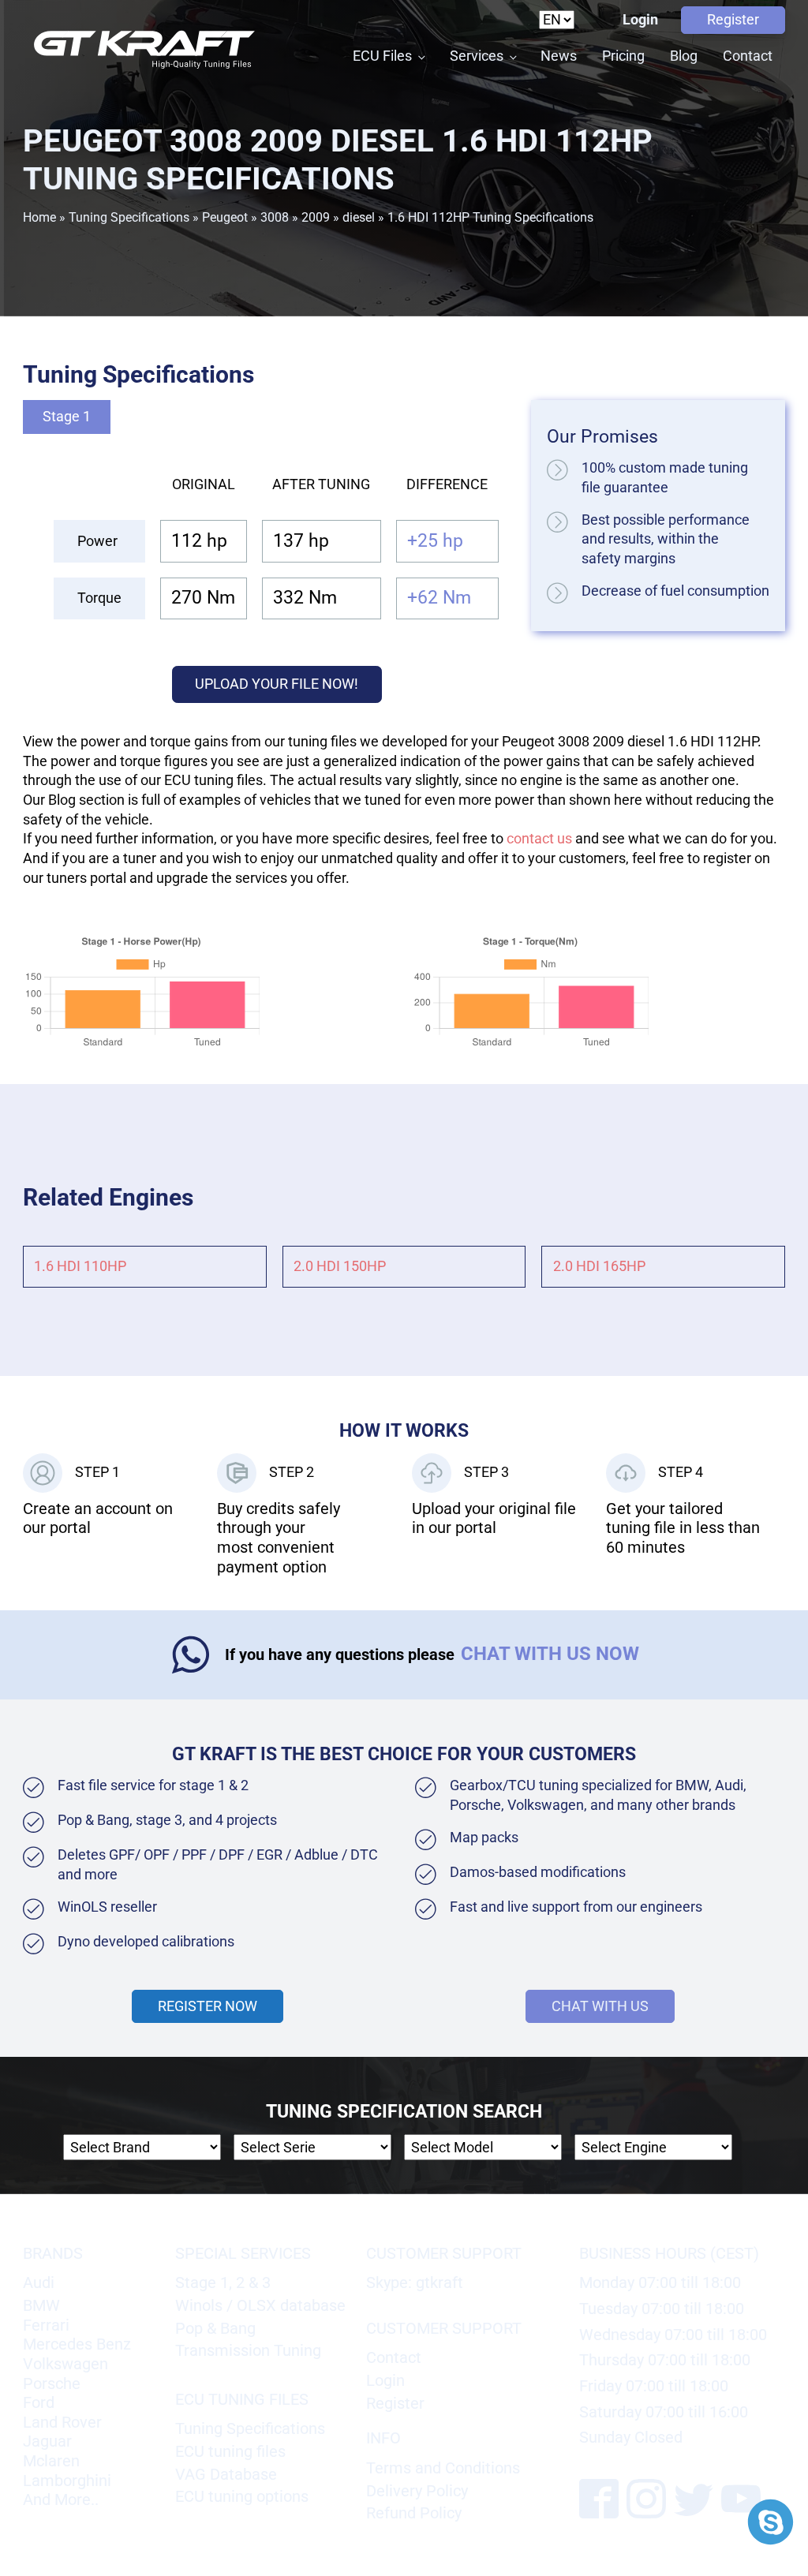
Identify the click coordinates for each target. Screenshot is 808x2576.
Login (640, 20)
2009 (316, 217)
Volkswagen (65, 2364)
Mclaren (51, 2461)
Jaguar (47, 2441)
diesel (359, 217)
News (559, 56)
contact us (539, 839)
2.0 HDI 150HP (340, 1266)
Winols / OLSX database (260, 2305)
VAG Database (226, 2474)
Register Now (208, 2006)
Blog (684, 56)
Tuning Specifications (129, 217)
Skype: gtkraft (415, 2283)
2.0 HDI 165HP (599, 1266)
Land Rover (62, 2422)
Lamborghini (67, 2481)
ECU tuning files (230, 2451)
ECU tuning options (242, 2496)
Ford (39, 2402)
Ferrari (46, 2325)
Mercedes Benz (77, 2344)
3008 (275, 217)
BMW (41, 2305)
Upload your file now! (277, 684)
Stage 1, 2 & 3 (223, 2283)
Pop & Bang (215, 2328)
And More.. (61, 2499)
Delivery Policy (417, 2491)
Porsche (52, 2383)
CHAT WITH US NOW (550, 1654)
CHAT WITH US (600, 2006)
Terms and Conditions (443, 2468)
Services (477, 56)
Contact (748, 56)
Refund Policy (414, 2513)
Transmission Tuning (248, 2350)
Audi (39, 2283)
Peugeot (225, 217)
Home (39, 217)
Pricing (623, 56)
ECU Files (382, 56)
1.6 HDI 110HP (80, 1266)
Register (733, 20)
